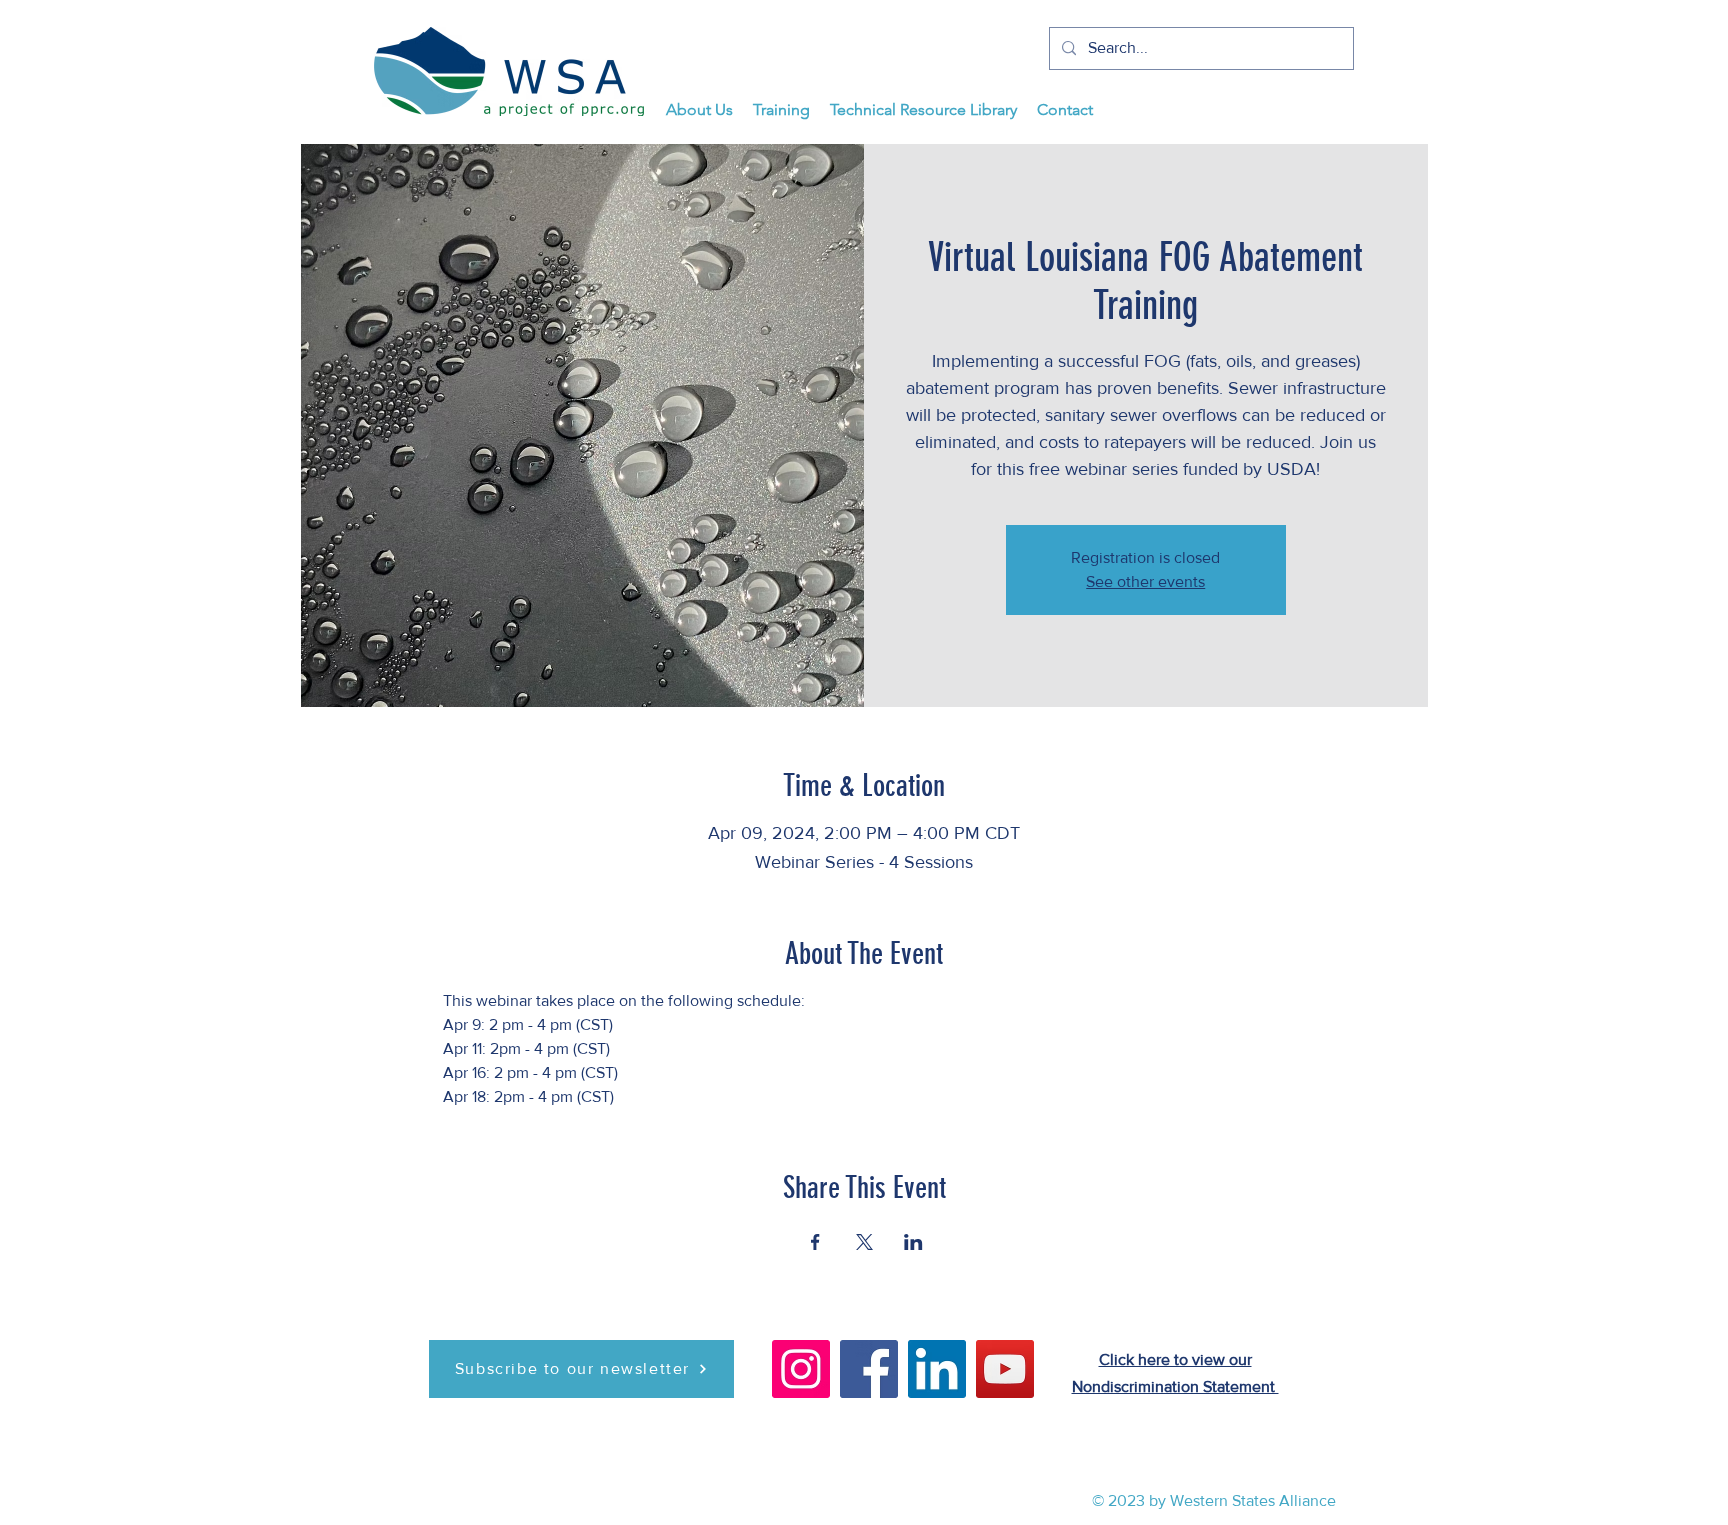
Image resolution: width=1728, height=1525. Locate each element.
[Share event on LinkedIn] (913, 1242)
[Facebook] (869, 1369)
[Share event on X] (864, 1242)
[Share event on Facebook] (815, 1242)
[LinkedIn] (937, 1369)
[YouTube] (1005, 1369)
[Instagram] (801, 1369)
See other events (1145, 581)
